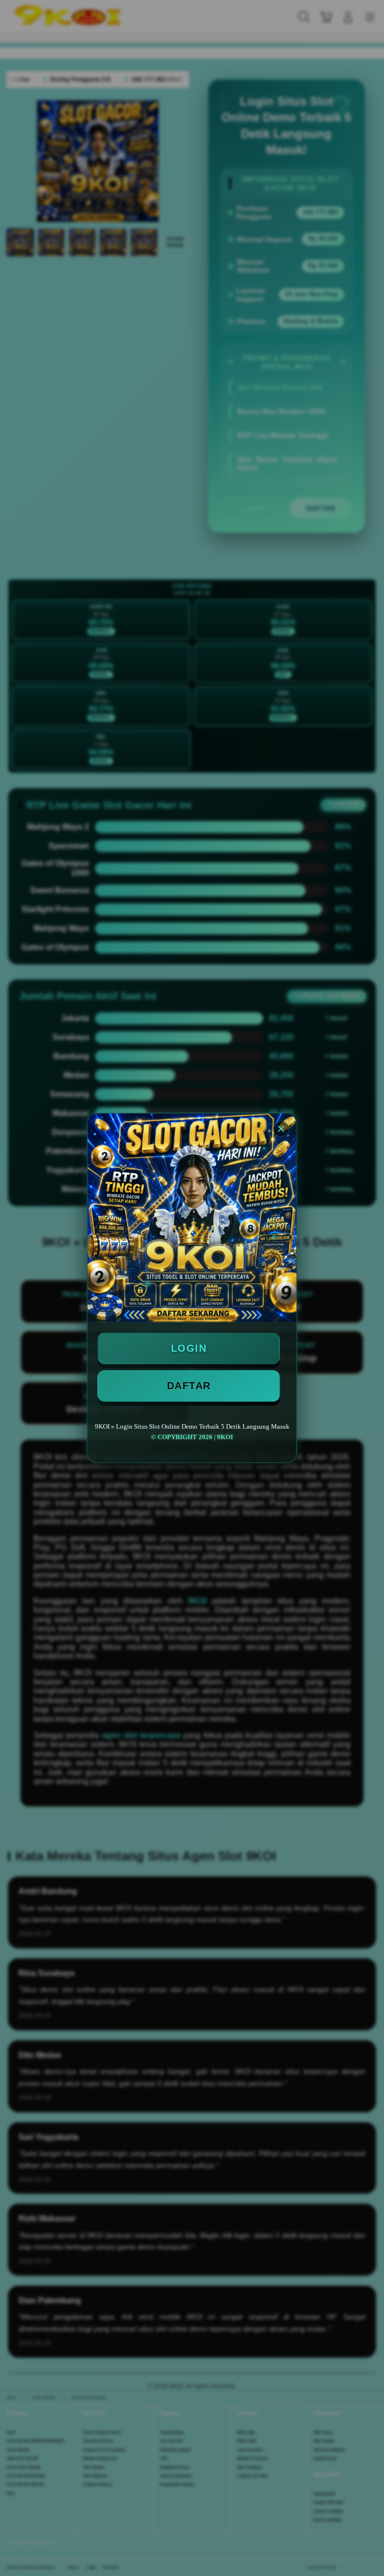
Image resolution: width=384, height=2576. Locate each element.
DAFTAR (189, 1386)
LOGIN (189, 1348)
